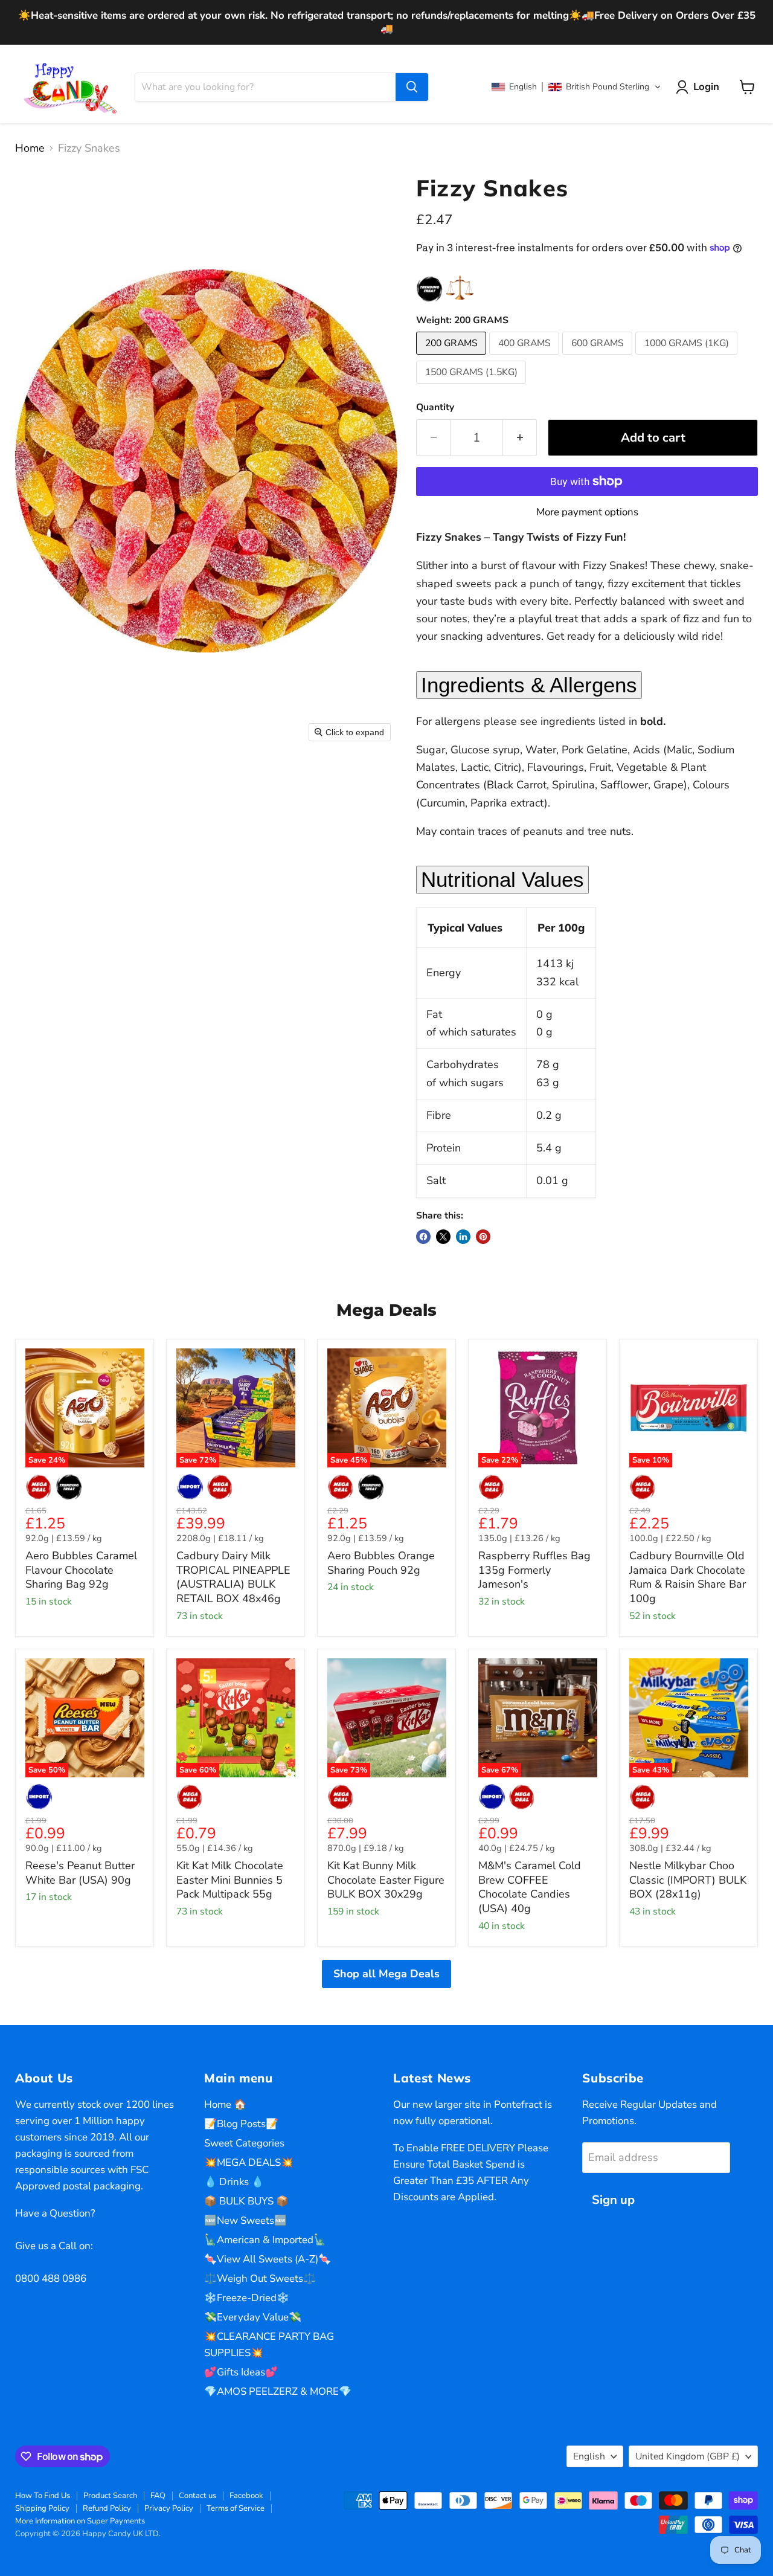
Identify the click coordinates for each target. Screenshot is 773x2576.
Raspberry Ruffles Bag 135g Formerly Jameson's (534, 1570)
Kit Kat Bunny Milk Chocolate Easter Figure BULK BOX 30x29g (386, 1880)
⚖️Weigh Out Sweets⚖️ (260, 2278)
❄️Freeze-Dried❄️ (247, 2298)
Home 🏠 (225, 2104)
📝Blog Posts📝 (241, 2124)
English (589, 2456)
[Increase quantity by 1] (520, 438)
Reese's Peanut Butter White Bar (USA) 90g (80, 1873)
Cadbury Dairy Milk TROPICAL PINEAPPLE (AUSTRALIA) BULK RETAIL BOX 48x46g (233, 1577)
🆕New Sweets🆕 (245, 2220)
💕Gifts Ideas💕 (241, 2372)
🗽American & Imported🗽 (265, 2240)
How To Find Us (43, 2496)
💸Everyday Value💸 (253, 2317)
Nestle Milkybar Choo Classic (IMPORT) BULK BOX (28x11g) (688, 1880)
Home (30, 148)
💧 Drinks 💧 (234, 2182)
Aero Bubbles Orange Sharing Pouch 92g (381, 1563)
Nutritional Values (502, 879)
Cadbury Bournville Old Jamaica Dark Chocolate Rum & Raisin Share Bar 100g (688, 1577)
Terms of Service (236, 2508)
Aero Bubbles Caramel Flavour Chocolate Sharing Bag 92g (81, 1570)
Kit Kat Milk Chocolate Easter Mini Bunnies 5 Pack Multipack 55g (230, 1880)
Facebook (246, 2496)
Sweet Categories (244, 2143)
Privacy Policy (169, 2508)
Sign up (613, 2200)
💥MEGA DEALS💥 (249, 2162)
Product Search (110, 2496)
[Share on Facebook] (423, 1237)
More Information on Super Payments (80, 2521)
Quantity (435, 407)
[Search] (412, 87)
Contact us (197, 2496)
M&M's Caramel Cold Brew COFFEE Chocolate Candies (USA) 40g (530, 1887)
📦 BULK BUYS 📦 (246, 2201)
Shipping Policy (42, 2508)
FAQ (158, 2496)
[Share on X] (443, 1237)
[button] (576, 87)
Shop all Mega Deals (386, 1974)
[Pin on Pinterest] (483, 1237)
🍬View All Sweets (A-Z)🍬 (268, 2259)
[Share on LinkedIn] (463, 1237)
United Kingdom (688, 2456)
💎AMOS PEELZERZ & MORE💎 (278, 2391)
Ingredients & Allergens (529, 685)
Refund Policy (107, 2508)
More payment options (587, 512)
